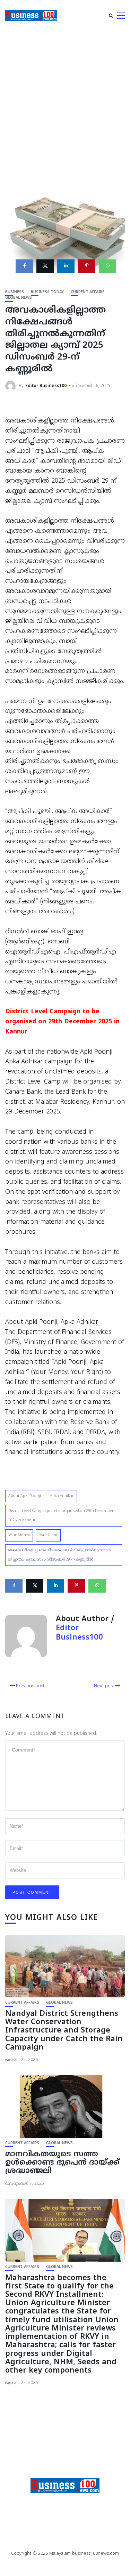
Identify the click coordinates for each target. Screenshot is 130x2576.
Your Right (48, 1535)
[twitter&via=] (45, 266)
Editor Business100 (46, 386)
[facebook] (24, 266)
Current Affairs (88, 292)
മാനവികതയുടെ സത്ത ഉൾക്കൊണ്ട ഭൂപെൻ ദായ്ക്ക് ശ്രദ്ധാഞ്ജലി (62, 2163)
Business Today (47, 292)
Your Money (19, 1535)
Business (15, 292)
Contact (98, 2505)
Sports (66, 2505)
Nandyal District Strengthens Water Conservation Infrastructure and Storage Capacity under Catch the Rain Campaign (64, 2031)
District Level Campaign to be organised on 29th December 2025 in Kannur (61, 1516)
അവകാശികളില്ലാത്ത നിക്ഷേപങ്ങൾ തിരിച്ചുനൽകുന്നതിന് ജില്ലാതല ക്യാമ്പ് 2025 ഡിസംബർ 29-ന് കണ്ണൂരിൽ (59, 1555)
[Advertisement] (65, 100)
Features (33, 2505)
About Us (65, 2514)
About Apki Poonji (25, 1496)
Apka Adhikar (62, 1496)
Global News (19, 298)
